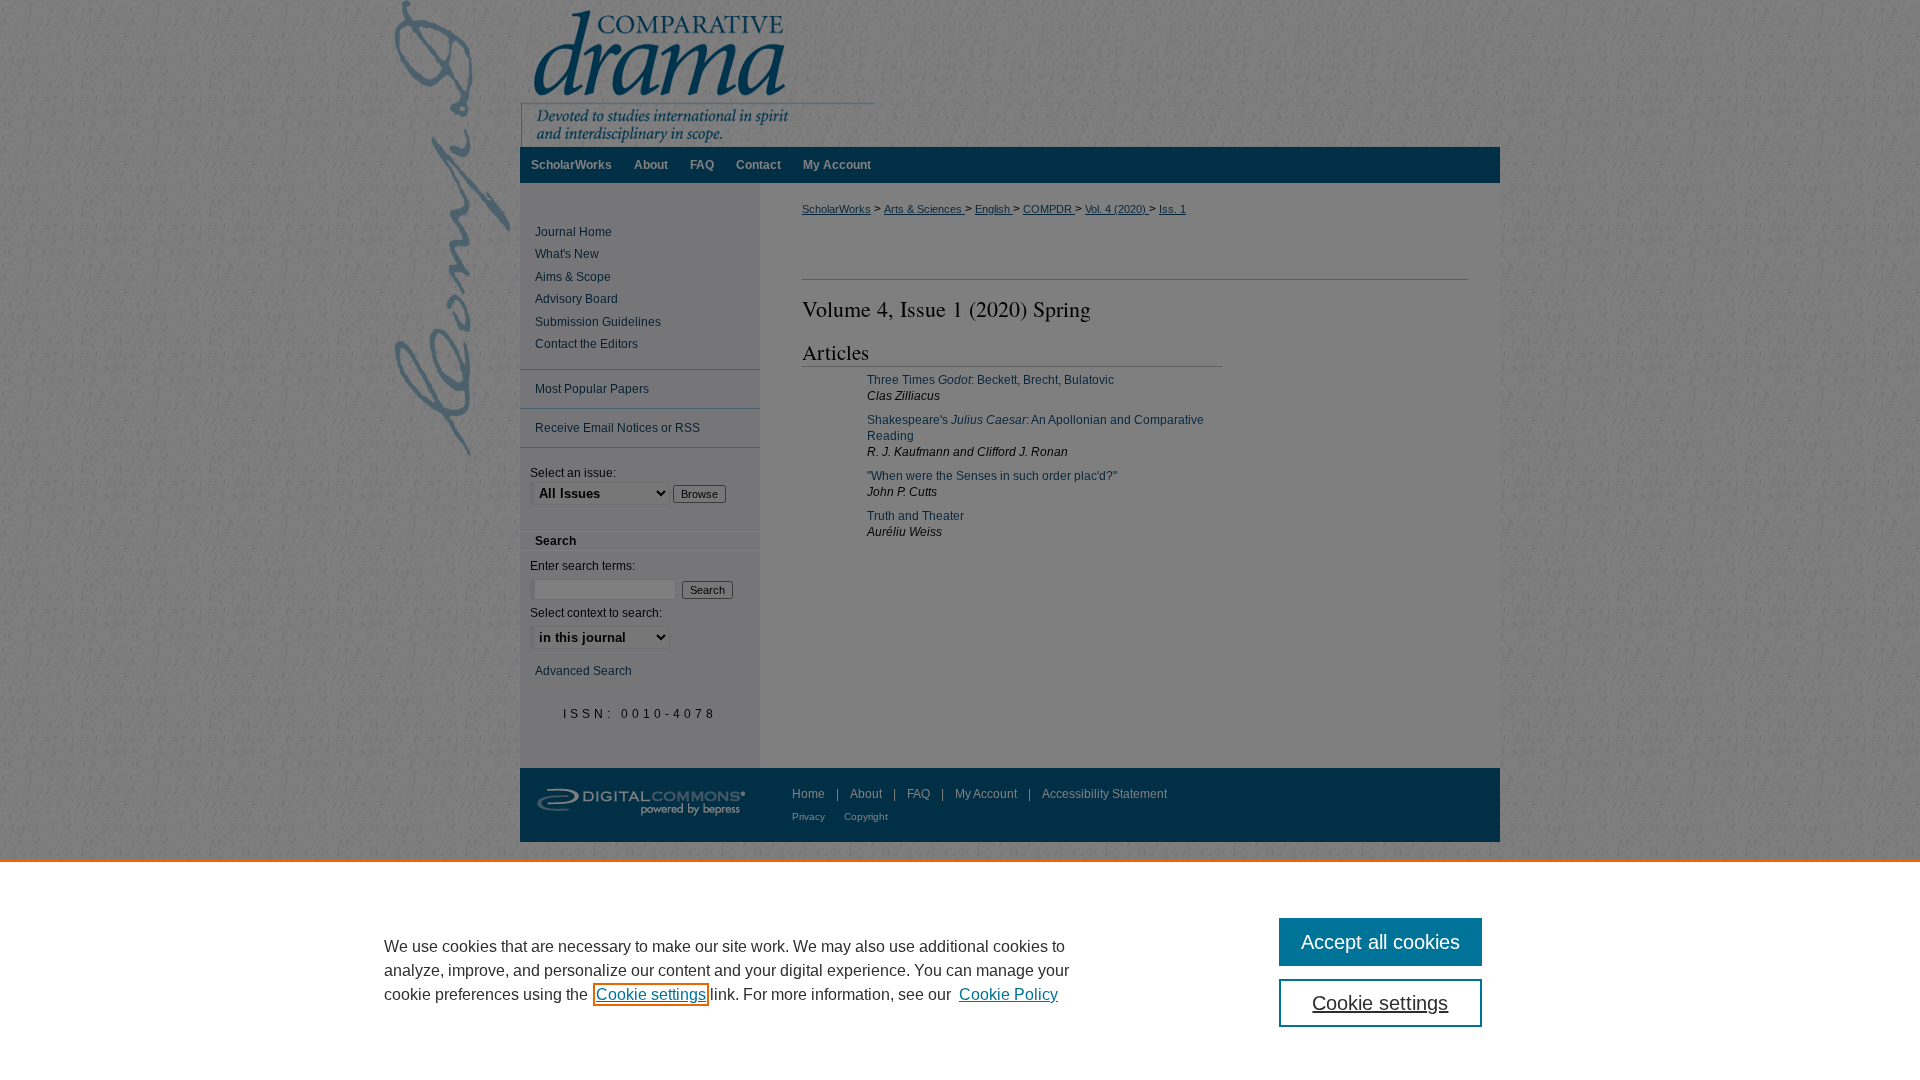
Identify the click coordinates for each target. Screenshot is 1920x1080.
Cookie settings (651, 994)
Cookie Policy (1008, 994)
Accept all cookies (1380, 942)
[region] (960, 970)
